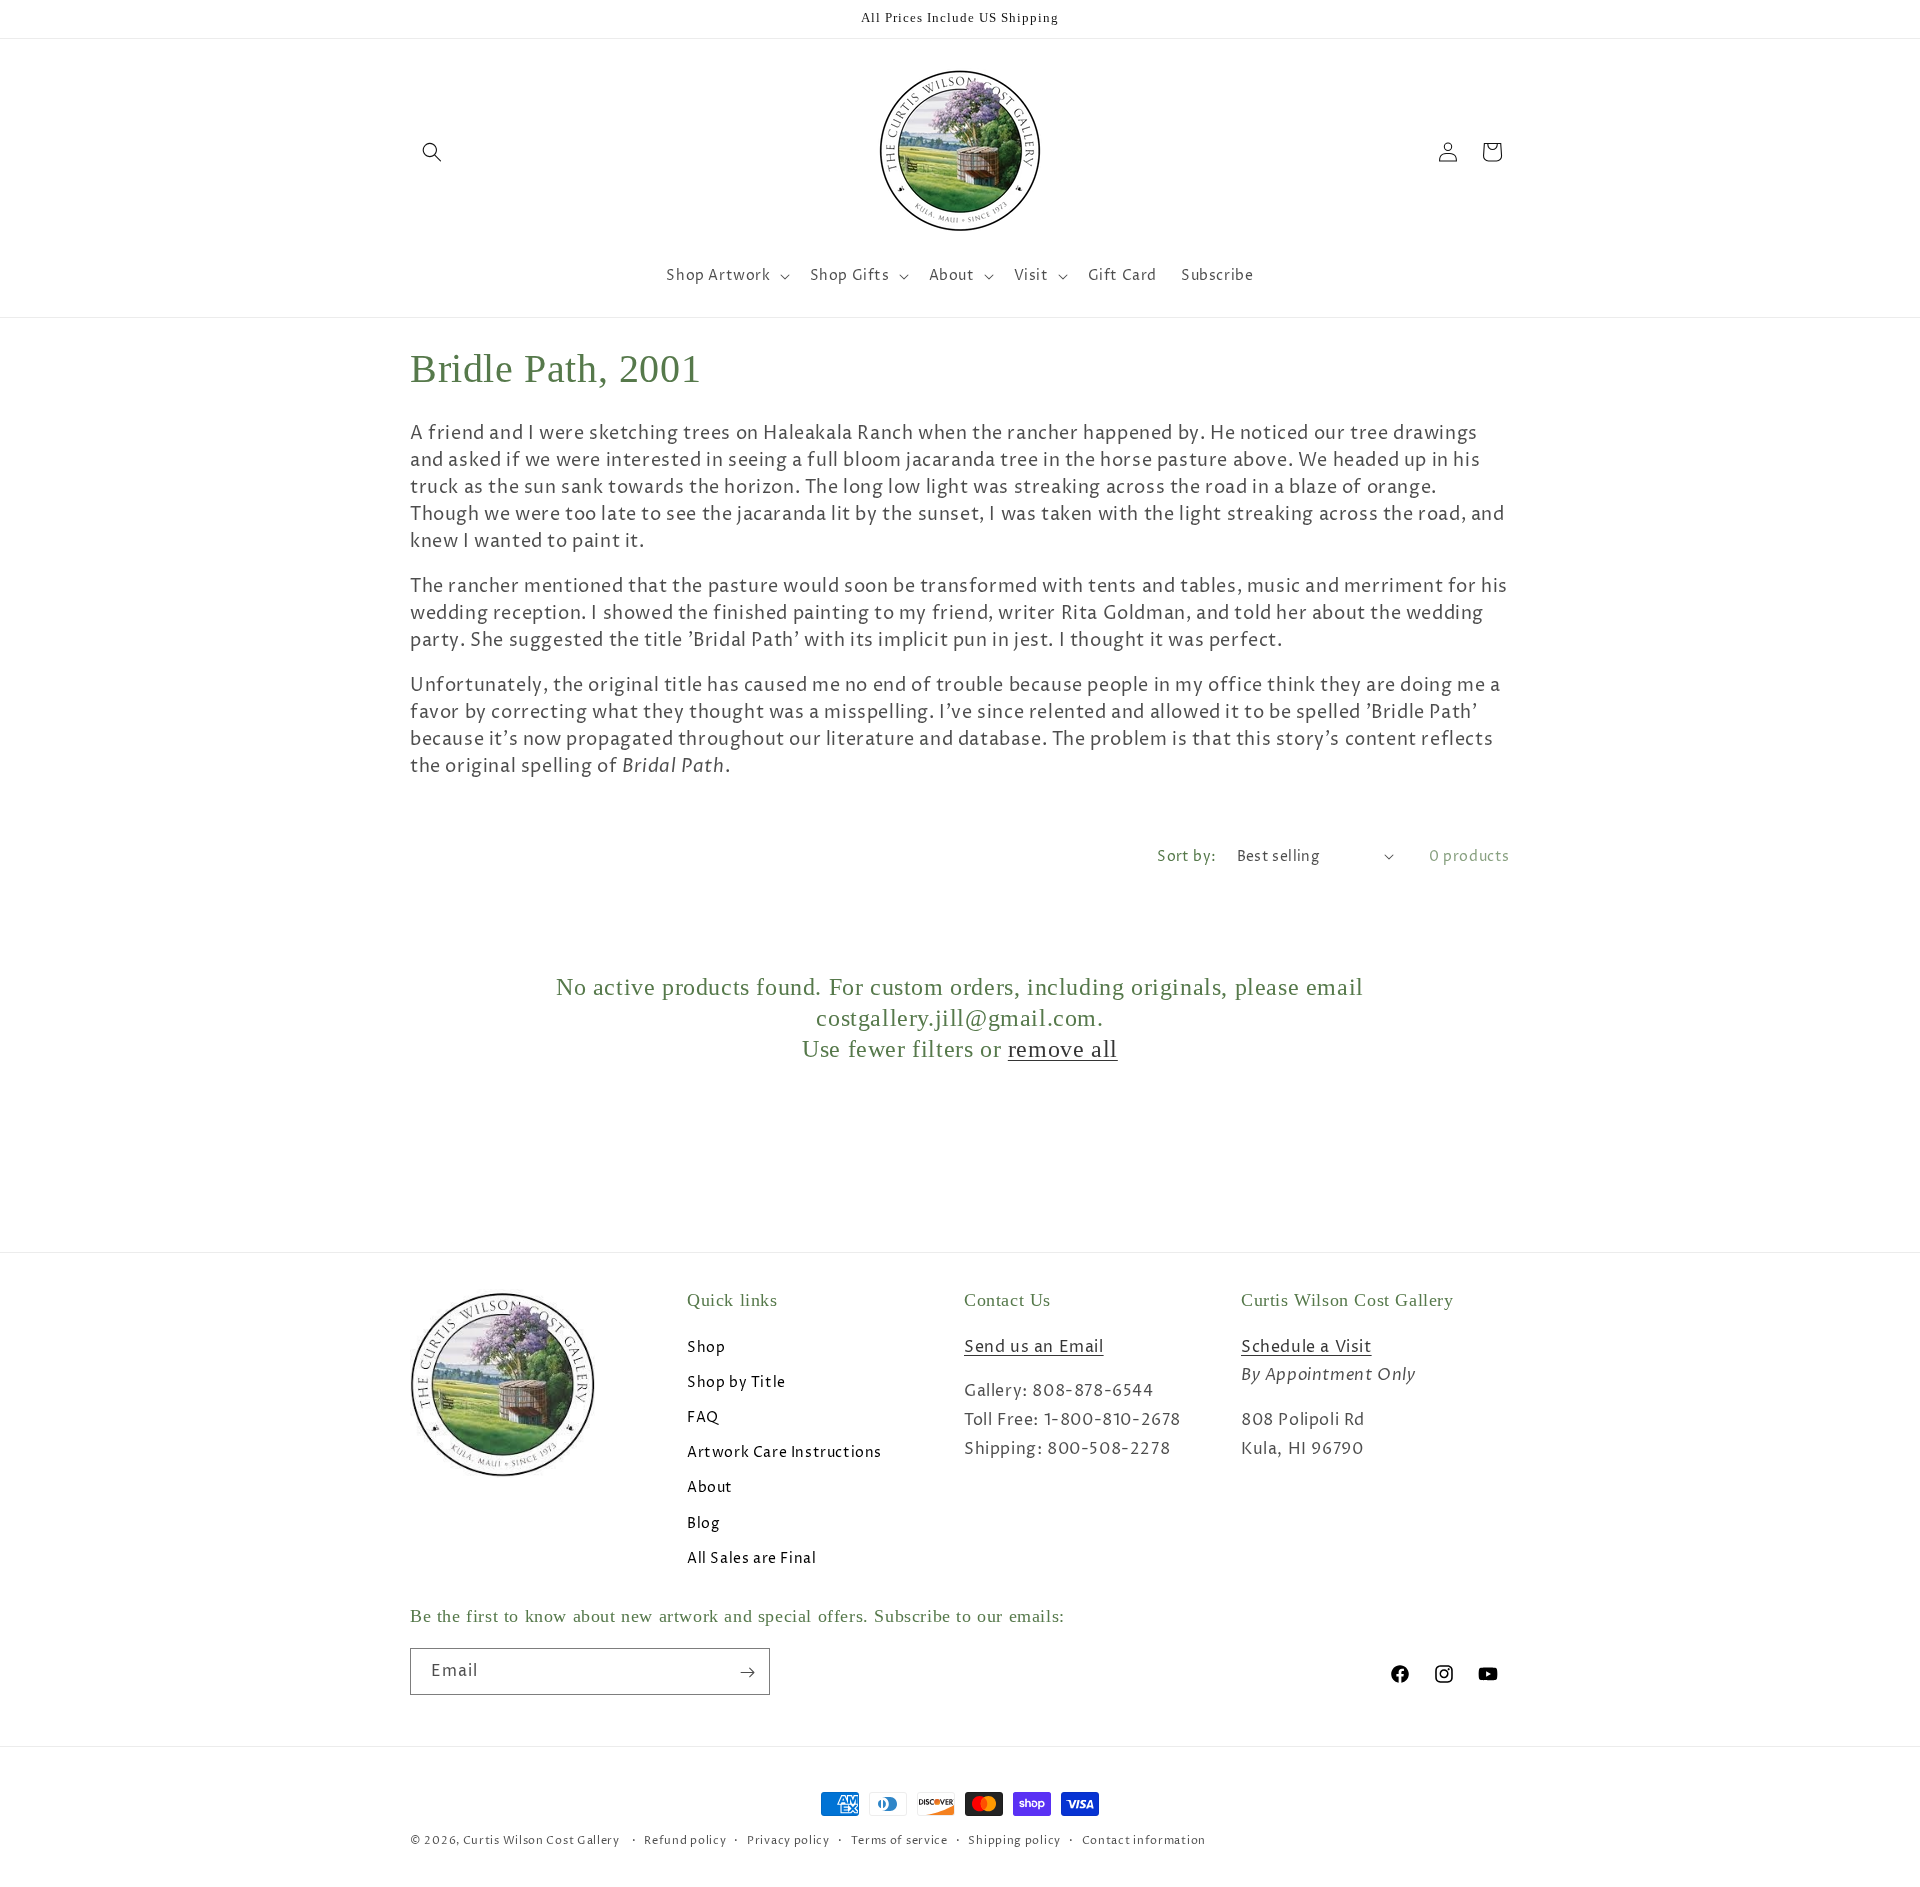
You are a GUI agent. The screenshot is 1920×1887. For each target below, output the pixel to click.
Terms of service (899, 1839)
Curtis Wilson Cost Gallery (541, 1840)
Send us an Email (1034, 1346)
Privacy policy (788, 1839)
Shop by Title (736, 1381)
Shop (706, 1346)
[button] (432, 152)
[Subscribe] (747, 1672)
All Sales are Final (751, 1557)
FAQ (703, 1416)
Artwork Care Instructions (784, 1451)
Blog (703, 1522)
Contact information (1144, 1839)
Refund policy (685, 1839)
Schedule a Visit (1306, 1346)
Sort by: (1186, 856)
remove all (1063, 1049)
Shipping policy (1014, 1839)
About (710, 1487)
